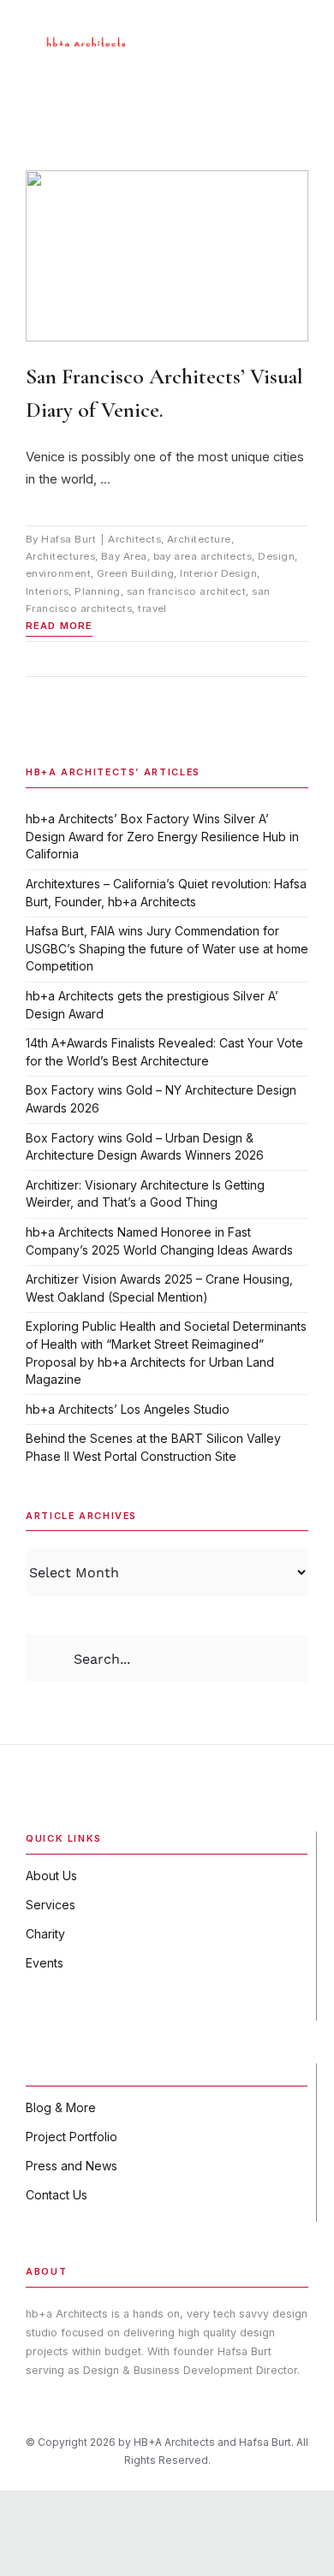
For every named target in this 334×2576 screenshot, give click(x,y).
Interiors (47, 591)
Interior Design (218, 573)
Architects (134, 539)
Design (276, 556)
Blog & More (61, 2107)
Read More (59, 626)
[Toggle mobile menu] (301, 30)
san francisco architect (187, 591)
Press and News (72, 2166)
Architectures (60, 556)
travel (152, 608)
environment (58, 573)
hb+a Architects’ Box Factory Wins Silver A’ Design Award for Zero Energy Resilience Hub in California (162, 836)
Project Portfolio (72, 2137)
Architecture (199, 539)
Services (51, 1905)
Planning (98, 591)
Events (45, 1963)
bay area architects (203, 556)
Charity (45, 1934)
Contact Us (57, 2195)
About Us (51, 1876)
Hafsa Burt (69, 539)
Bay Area (124, 556)
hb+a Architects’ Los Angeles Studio (128, 1409)
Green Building (135, 573)
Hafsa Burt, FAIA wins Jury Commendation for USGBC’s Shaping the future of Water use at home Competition (167, 948)
